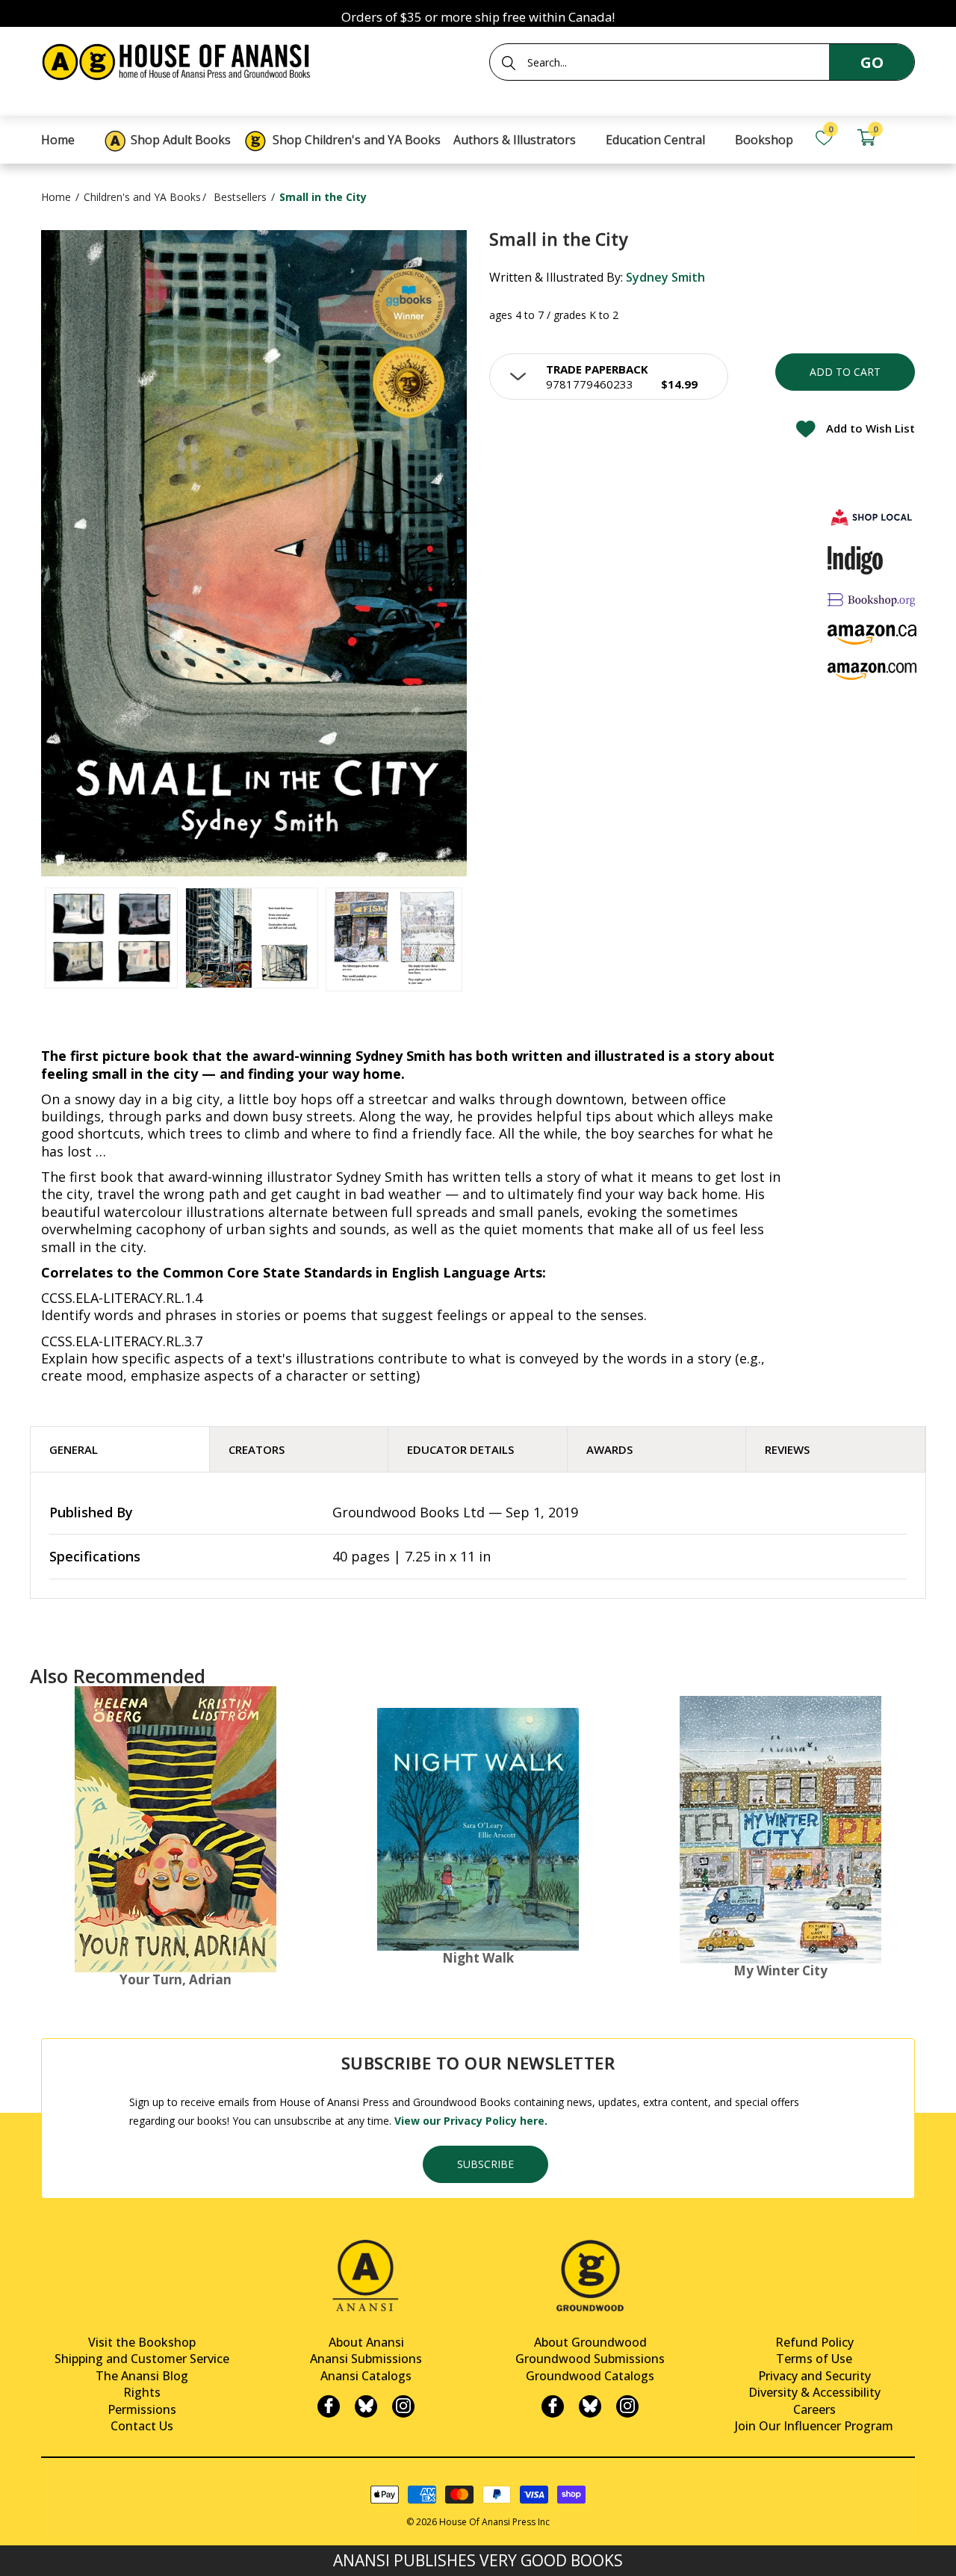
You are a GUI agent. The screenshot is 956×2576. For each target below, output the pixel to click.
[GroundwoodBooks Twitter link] (590, 2406)
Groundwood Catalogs (590, 2376)
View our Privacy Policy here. (471, 2121)
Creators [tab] (257, 1449)
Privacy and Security (814, 2376)
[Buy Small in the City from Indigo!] (856, 560)
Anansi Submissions (366, 2359)
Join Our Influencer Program (814, 2426)
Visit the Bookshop (142, 2342)
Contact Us (142, 2426)
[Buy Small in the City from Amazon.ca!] (872, 635)
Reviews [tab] (787, 1449)
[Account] (908, 138)
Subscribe (485, 2164)
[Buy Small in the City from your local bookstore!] (872, 517)
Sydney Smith (665, 277)
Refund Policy (814, 2342)
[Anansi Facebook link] (329, 2406)
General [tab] (74, 1449)
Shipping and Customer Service (142, 2359)
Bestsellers (240, 197)
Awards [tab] (609, 1449)
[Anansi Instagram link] (403, 2406)
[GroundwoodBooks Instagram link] (627, 2406)
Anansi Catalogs (366, 2376)
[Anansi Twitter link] (366, 2406)
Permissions (142, 2409)
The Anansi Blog (142, 2376)
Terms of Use (814, 2359)
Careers (814, 2409)
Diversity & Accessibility (814, 2392)
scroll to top (17, 2552)
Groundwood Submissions (590, 2359)
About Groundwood (590, 2342)
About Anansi (366, 2342)
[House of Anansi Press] (179, 59)
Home (56, 197)
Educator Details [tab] (460, 1449)
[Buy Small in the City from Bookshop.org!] (872, 600)
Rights (142, 2392)
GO (872, 62)
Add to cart (845, 372)
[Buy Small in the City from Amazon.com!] (872, 671)
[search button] (509, 63)
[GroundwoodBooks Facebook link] (553, 2406)
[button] (609, 377)
